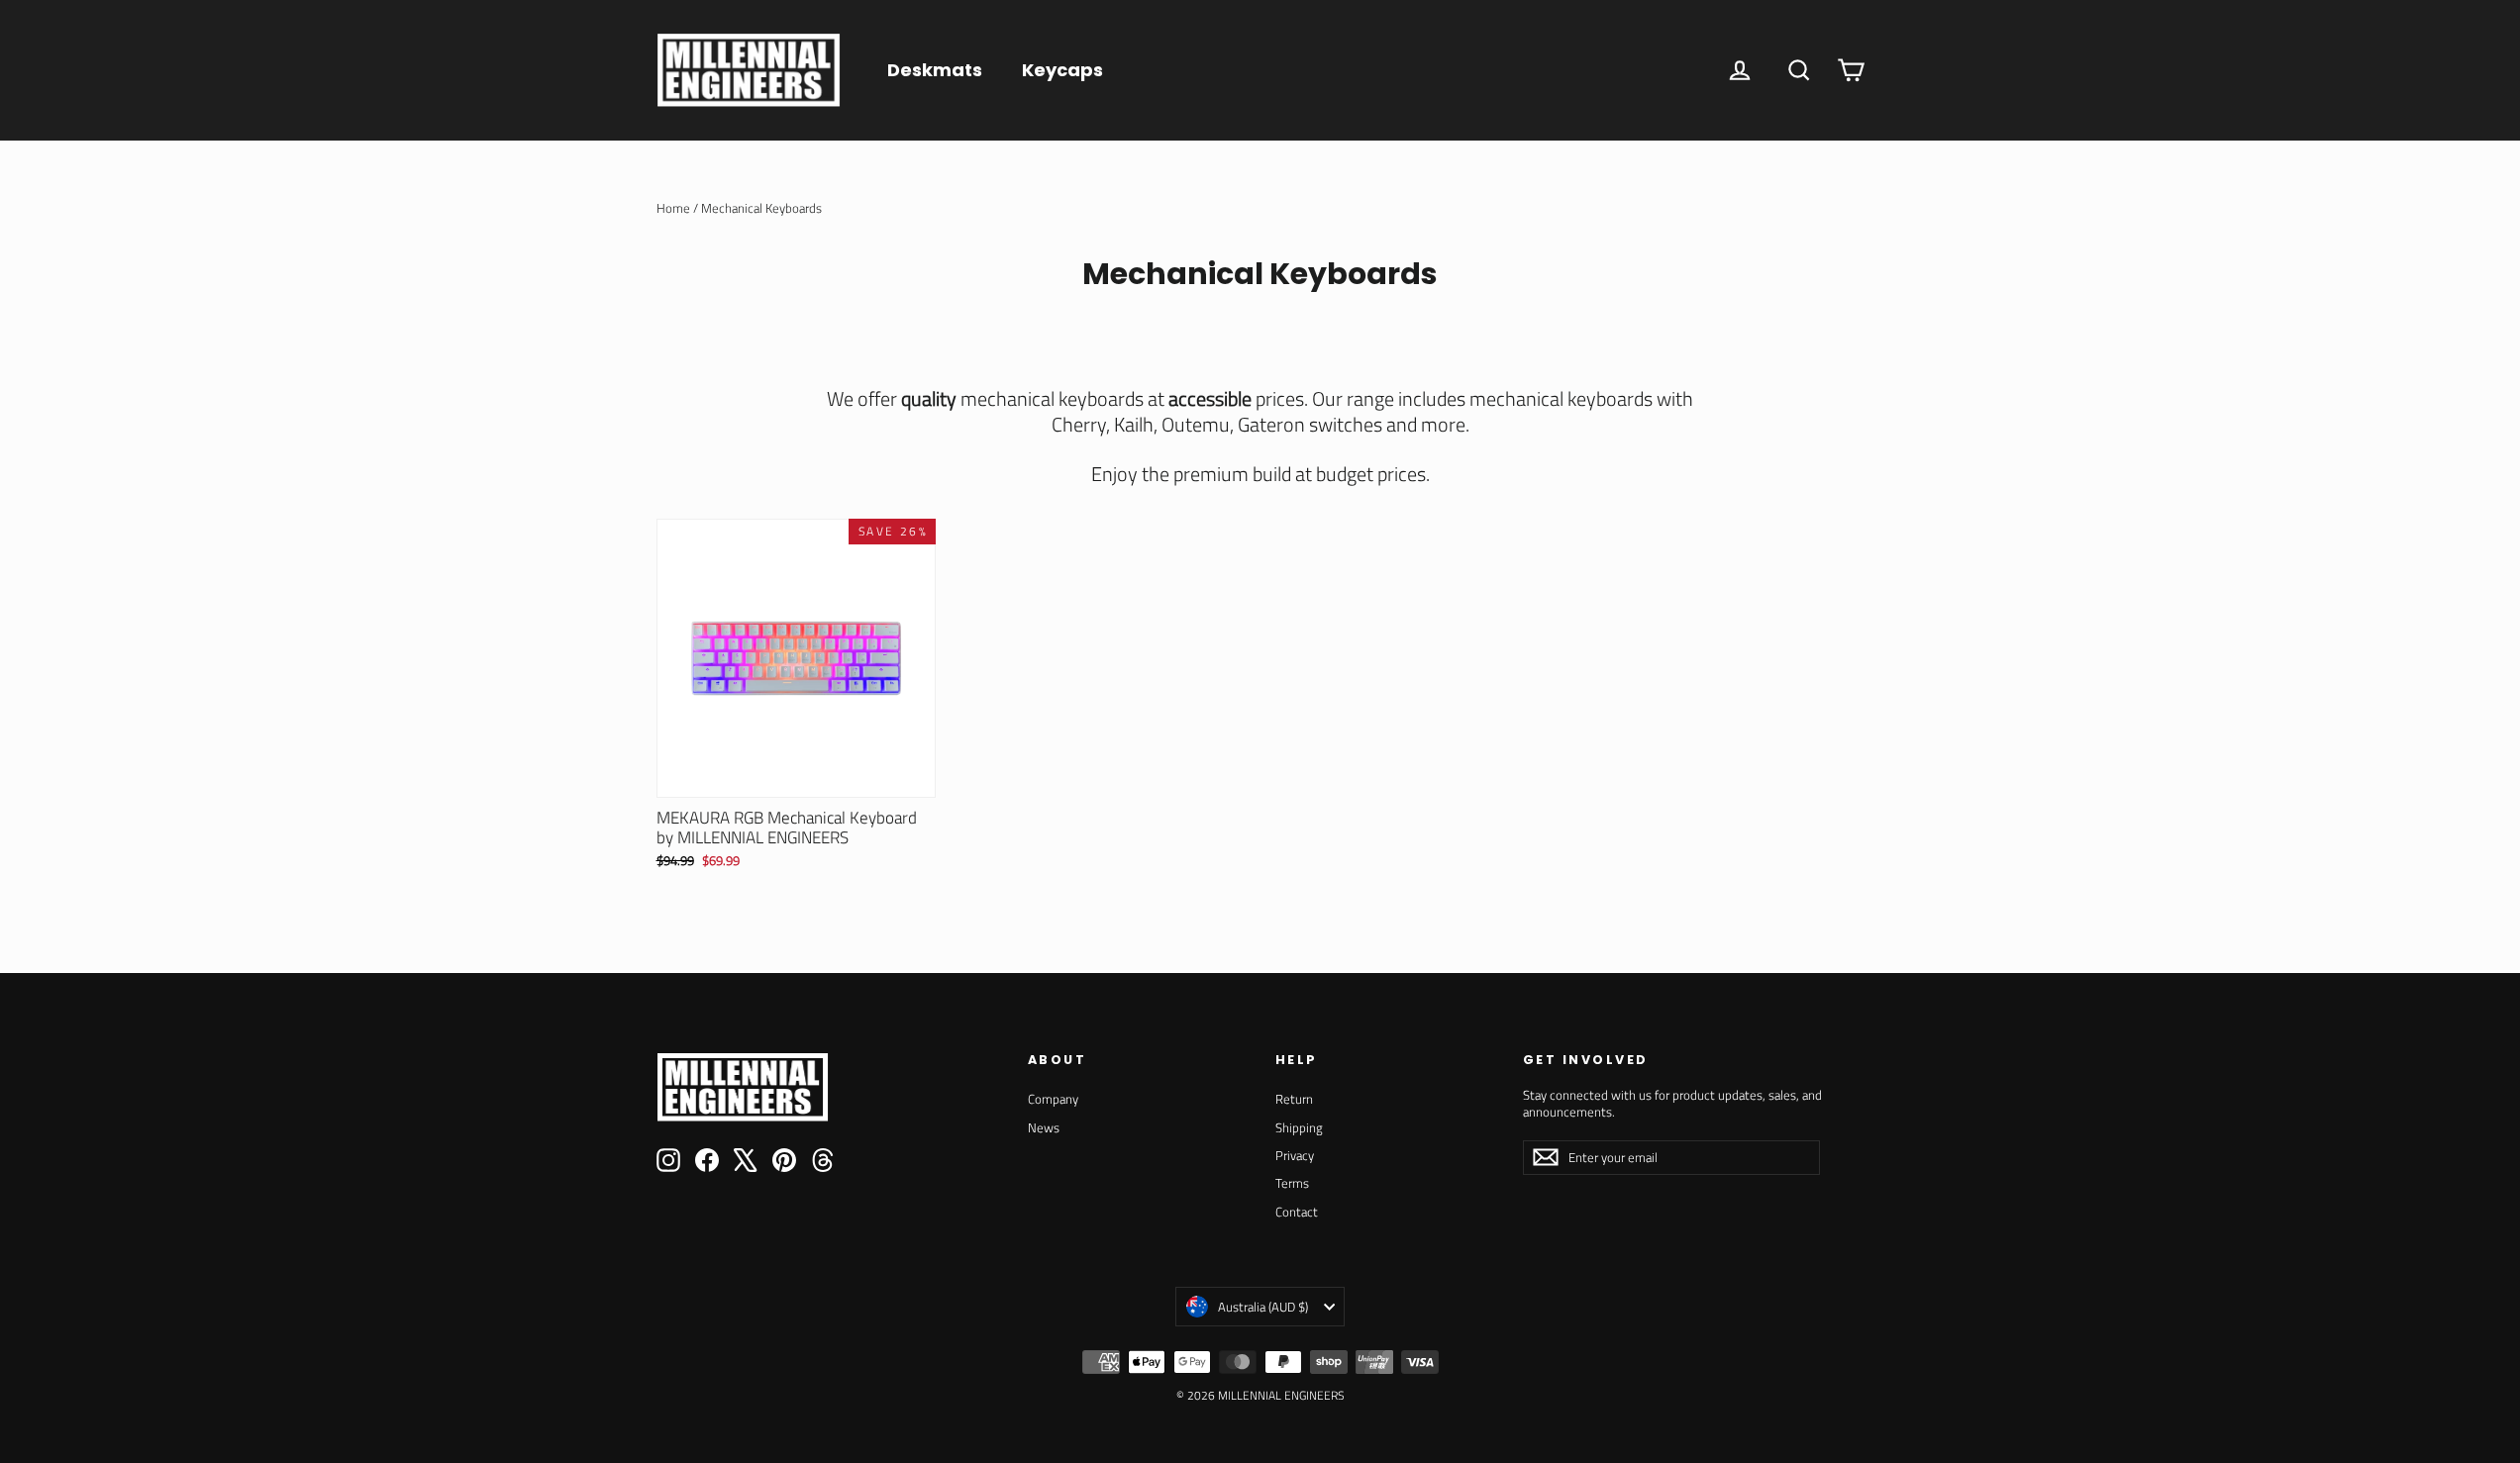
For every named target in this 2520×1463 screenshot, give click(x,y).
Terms (1292, 1183)
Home (673, 208)
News (1044, 1127)
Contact (1297, 1212)
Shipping (1299, 1127)
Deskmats (935, 70)
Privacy (1295, 1155)
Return (1294, 1099)
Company (1053, 1099)
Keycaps (1062, 70)
